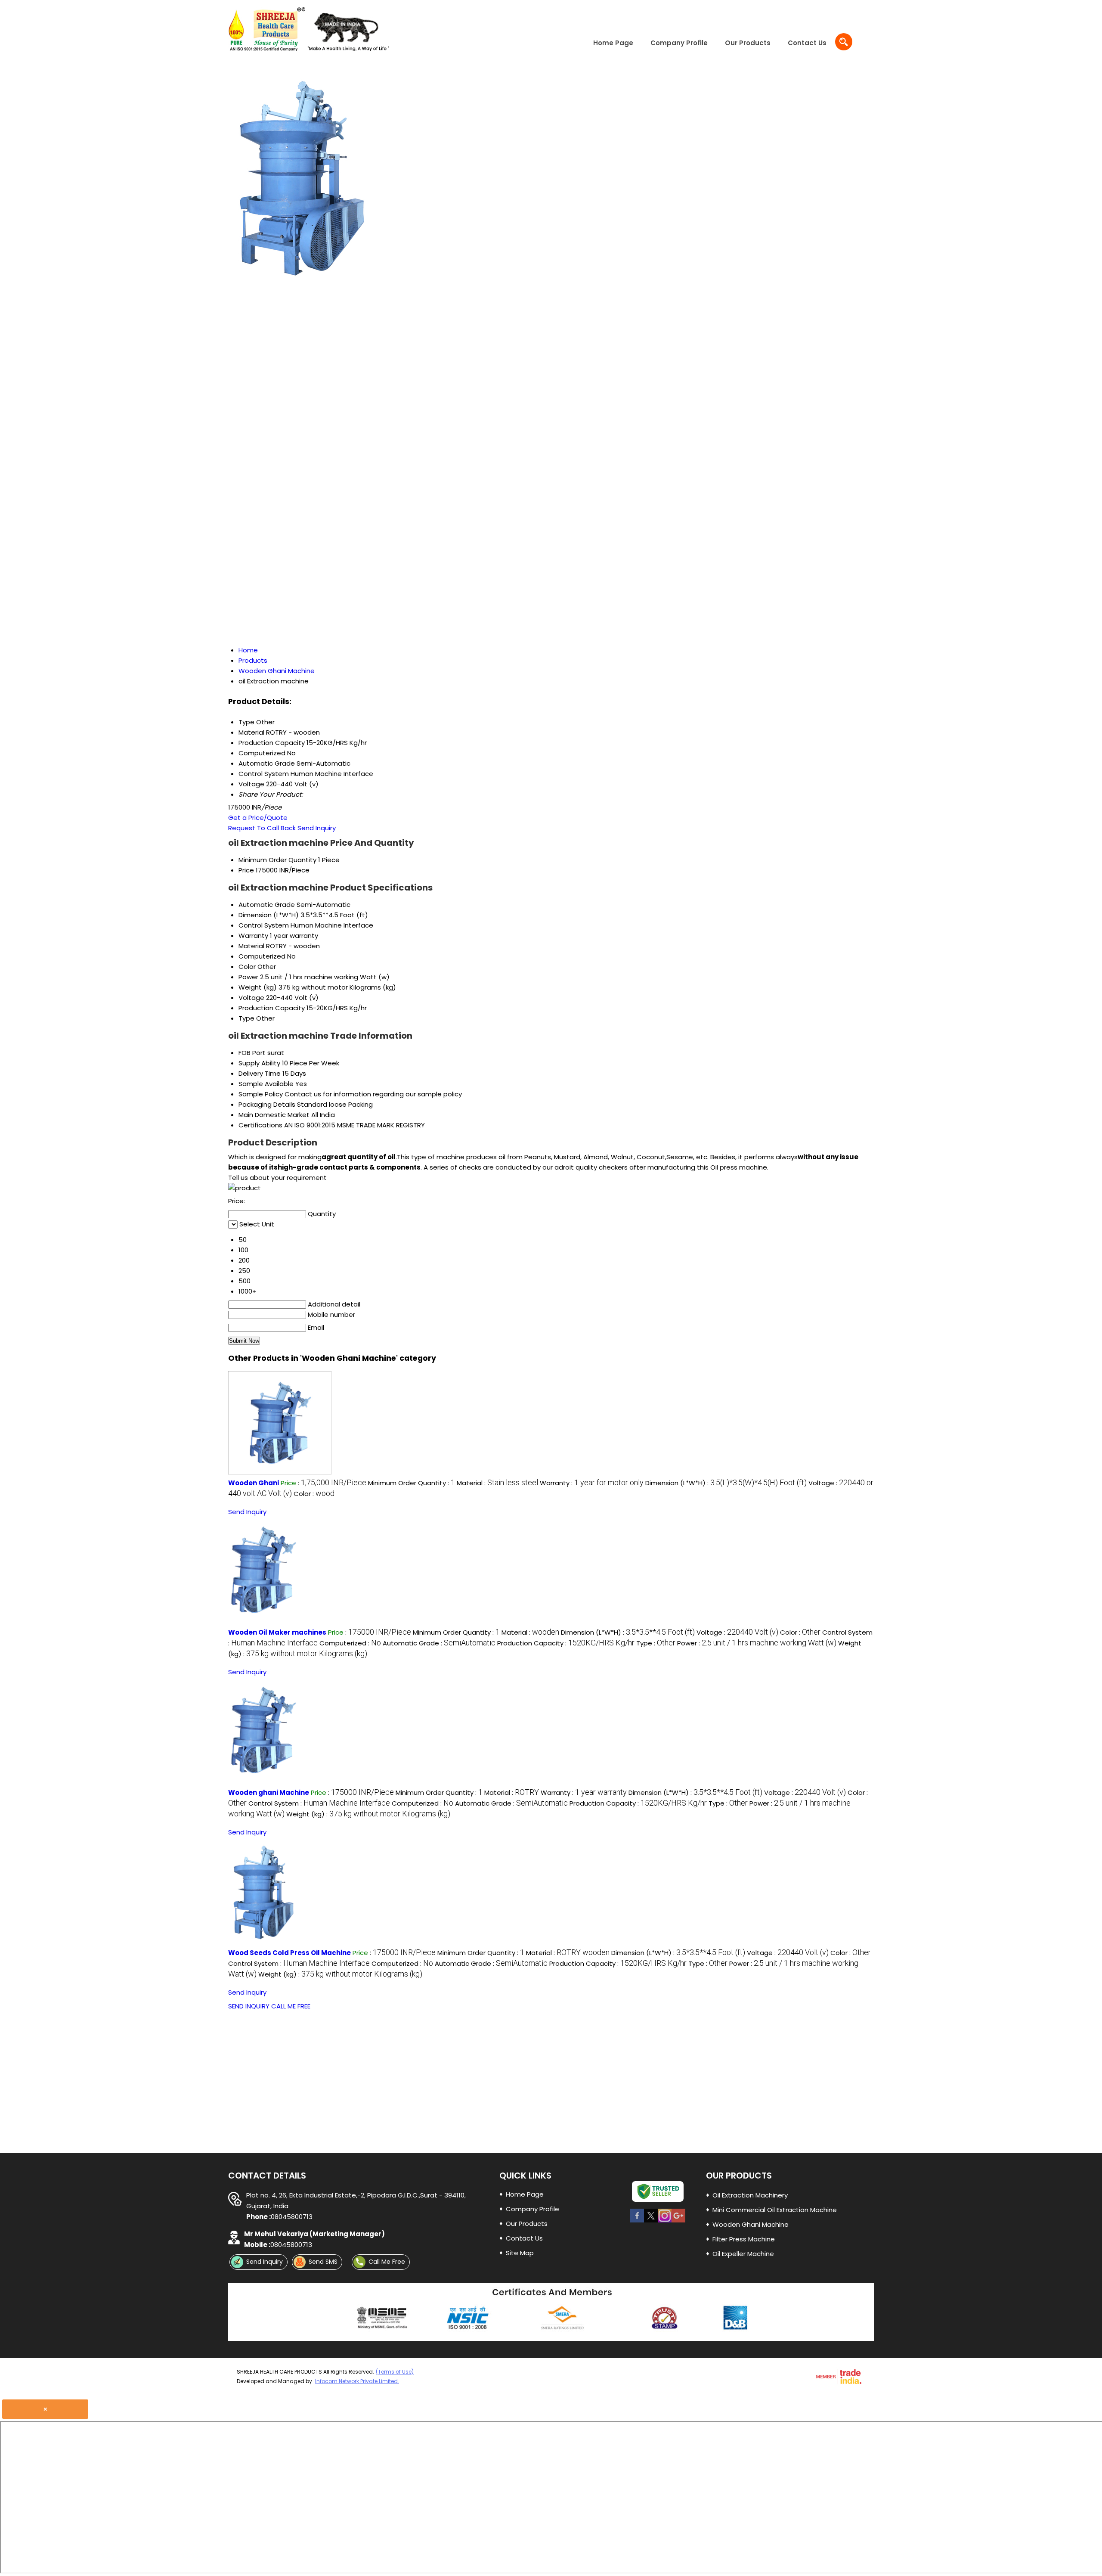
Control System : (319, 1803)
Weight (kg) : (368, 1814)
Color (247, 967)
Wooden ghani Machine (269, 1792)
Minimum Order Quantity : (412, 1483)
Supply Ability (259, 1063)
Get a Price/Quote (258, 818)
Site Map (520, 2253)
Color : (314, 1494)
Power (248, 977)
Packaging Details (267, 1104)
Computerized (262, 956)
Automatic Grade (267, 905)
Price (246, 870)
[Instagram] (665, 2222)
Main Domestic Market (274, 1115)
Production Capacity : (566, 1643)
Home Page (613, 43)
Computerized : (350, 1643)
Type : (656, 1643)
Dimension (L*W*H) (269, 915)
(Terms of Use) (395, 2372)
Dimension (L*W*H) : (726, 1483)
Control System (264, 925)
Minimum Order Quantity (277, 860)
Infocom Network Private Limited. (357, 2381)
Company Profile (679, 43)
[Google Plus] (678, 2222)
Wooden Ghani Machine (751, 2224)
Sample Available (266, 1084)
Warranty (253, 936)
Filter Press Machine (744, 2239)
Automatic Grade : (439, 1643)
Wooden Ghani (254, 1483)
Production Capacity (272, 1008)
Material (251, 946)
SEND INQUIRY (249, 2006)
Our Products (748, 43)
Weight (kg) (258, 987)
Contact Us (807, 43)
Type (246, 1018)
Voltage (251, 998)
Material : (497, 1483)
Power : (757, 1643)
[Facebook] (637, 2222)
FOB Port (252, 1053)
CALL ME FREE (291, 2006)
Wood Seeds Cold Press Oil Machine (289, 1953)
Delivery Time (260, 1073)
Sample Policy (261, 1094)
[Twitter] (651, 2222)
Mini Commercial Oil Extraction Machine (775, 2210)
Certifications (260, 1125)
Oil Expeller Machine (743, 2254)
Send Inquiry (317, 828)
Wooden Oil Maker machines (277, 1632)
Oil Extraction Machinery (750, 2195)
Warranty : (592, 1483)
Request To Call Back (262, 828)
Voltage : (737, 1632)
